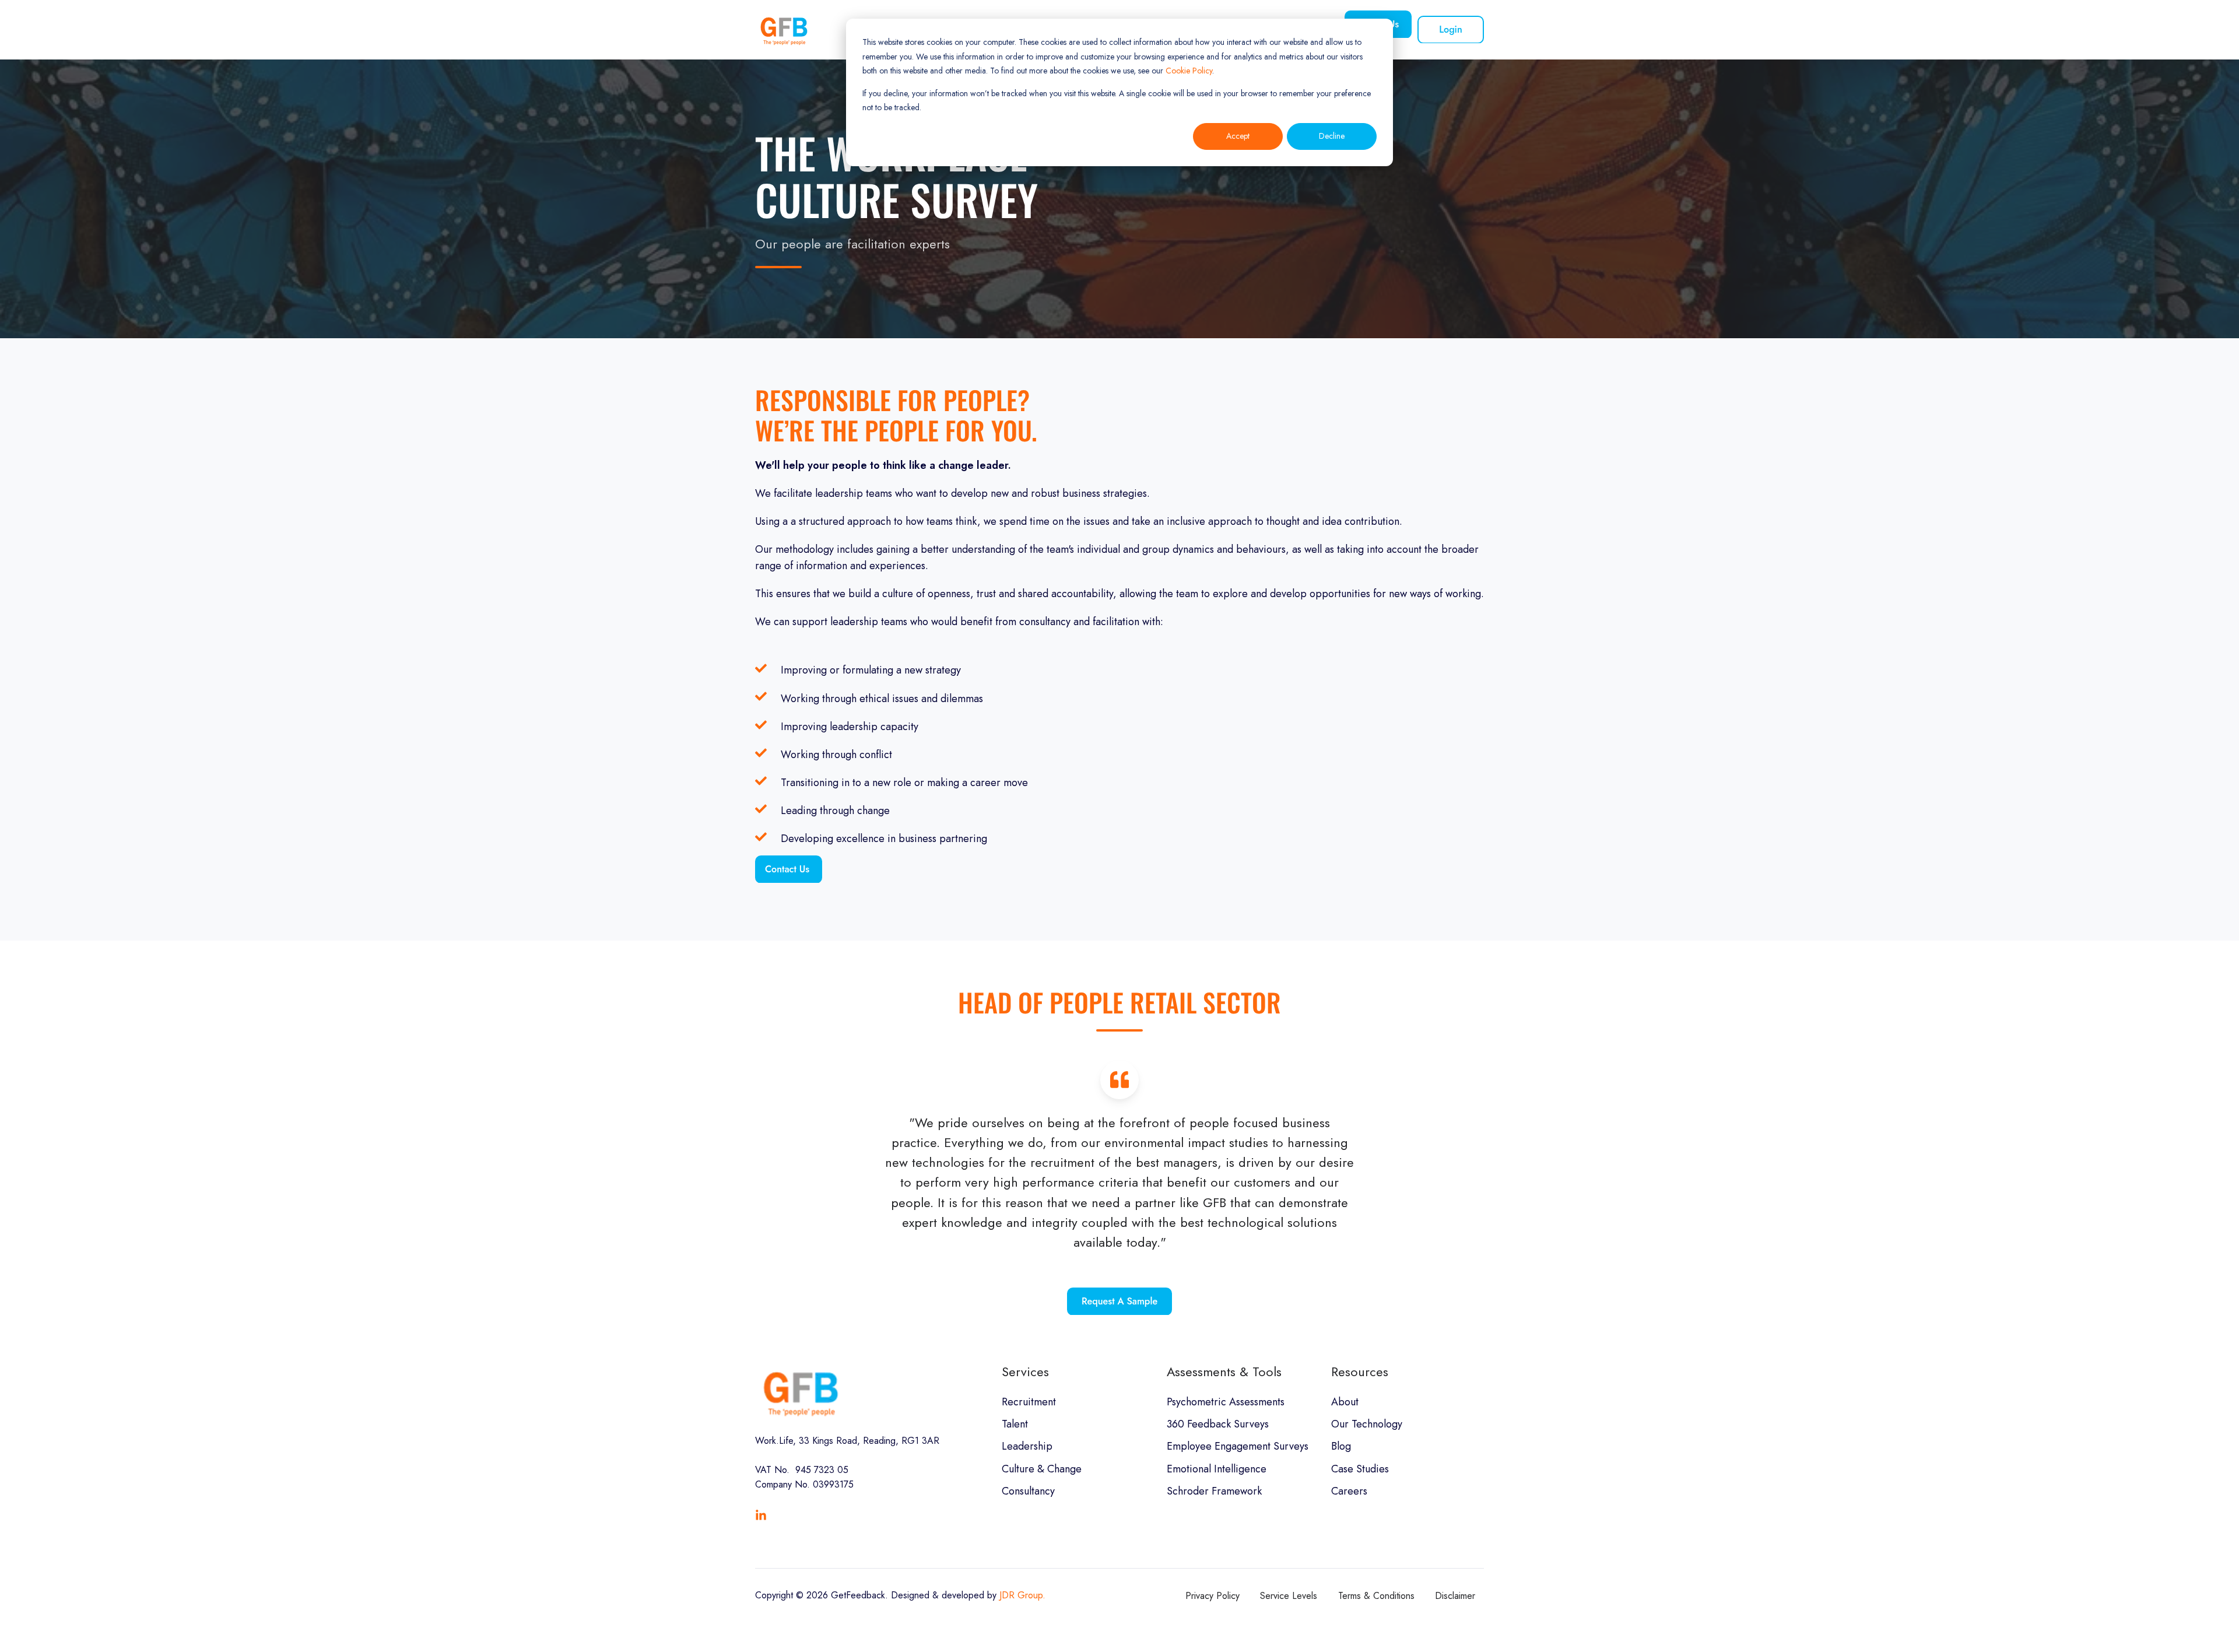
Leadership (1027, 1446)
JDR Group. (1022, 1595)
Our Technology (1367, 1424)
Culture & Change (1042, 1469)
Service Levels (1289, 1596)
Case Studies (1360, 1469)
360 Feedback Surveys (1218, 1424)
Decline (1332, 136)
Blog (1341, 1446)
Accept (1238, 136)
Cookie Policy (1189, 71)
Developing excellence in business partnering (884, 839)
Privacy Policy (1213, 1596)
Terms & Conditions (1376, 1596)
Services (1025, 1372)
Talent (1015, 1424)
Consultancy (1028, 1491)
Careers (1349, 1491)
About (1345, 1402)
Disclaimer (1455, 1596)
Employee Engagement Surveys (1238, 1446)
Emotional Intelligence (1217, 1469)
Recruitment (1029, 1402)
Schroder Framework (1214, 1491)
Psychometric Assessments (1226, 1402)
